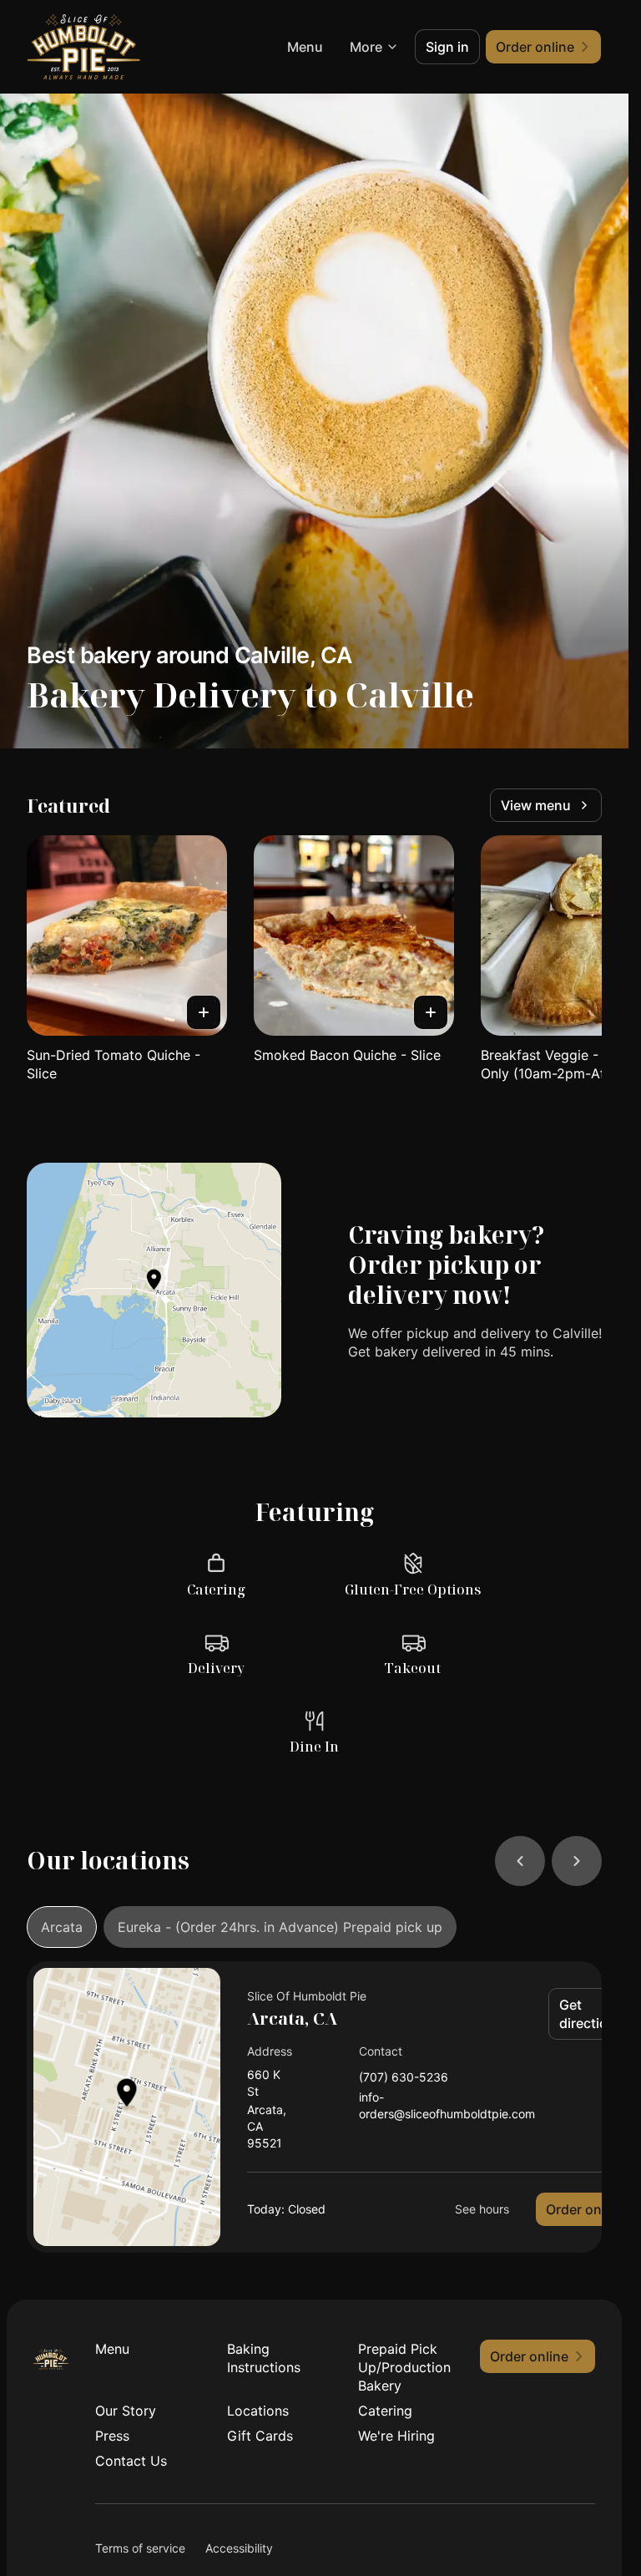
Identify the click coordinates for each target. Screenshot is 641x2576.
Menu (305, 47)
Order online (585, 2209)
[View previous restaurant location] (520, 1861)
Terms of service (140, 2548)
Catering (385, 2411)
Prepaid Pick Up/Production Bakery (404, 2367)
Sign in (447, 47)
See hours (482, 2209)
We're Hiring (396, 2436)
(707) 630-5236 (404, 2078)
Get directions (591, 2014)
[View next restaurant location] (577, 1861)
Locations (258, 2411)
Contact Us (131, 2461)
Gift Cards (260, 2436)
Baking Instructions (264, 2358)
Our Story (126, 2411)
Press (112, 2436)
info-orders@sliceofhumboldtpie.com (447, 2105)
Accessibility (239, 2548)
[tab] (62, 1927)
